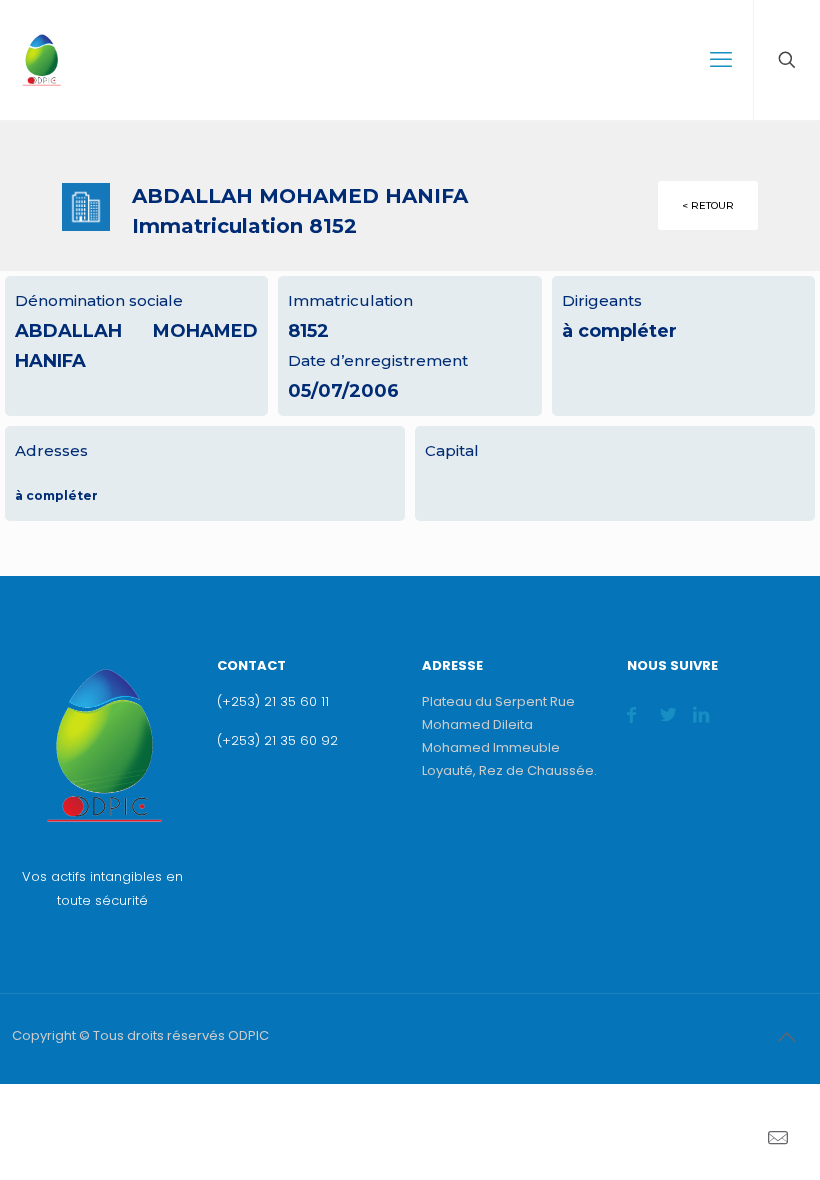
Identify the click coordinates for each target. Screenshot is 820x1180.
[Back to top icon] (786, 1037)
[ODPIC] (41, 60)
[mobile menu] (721, 60)
